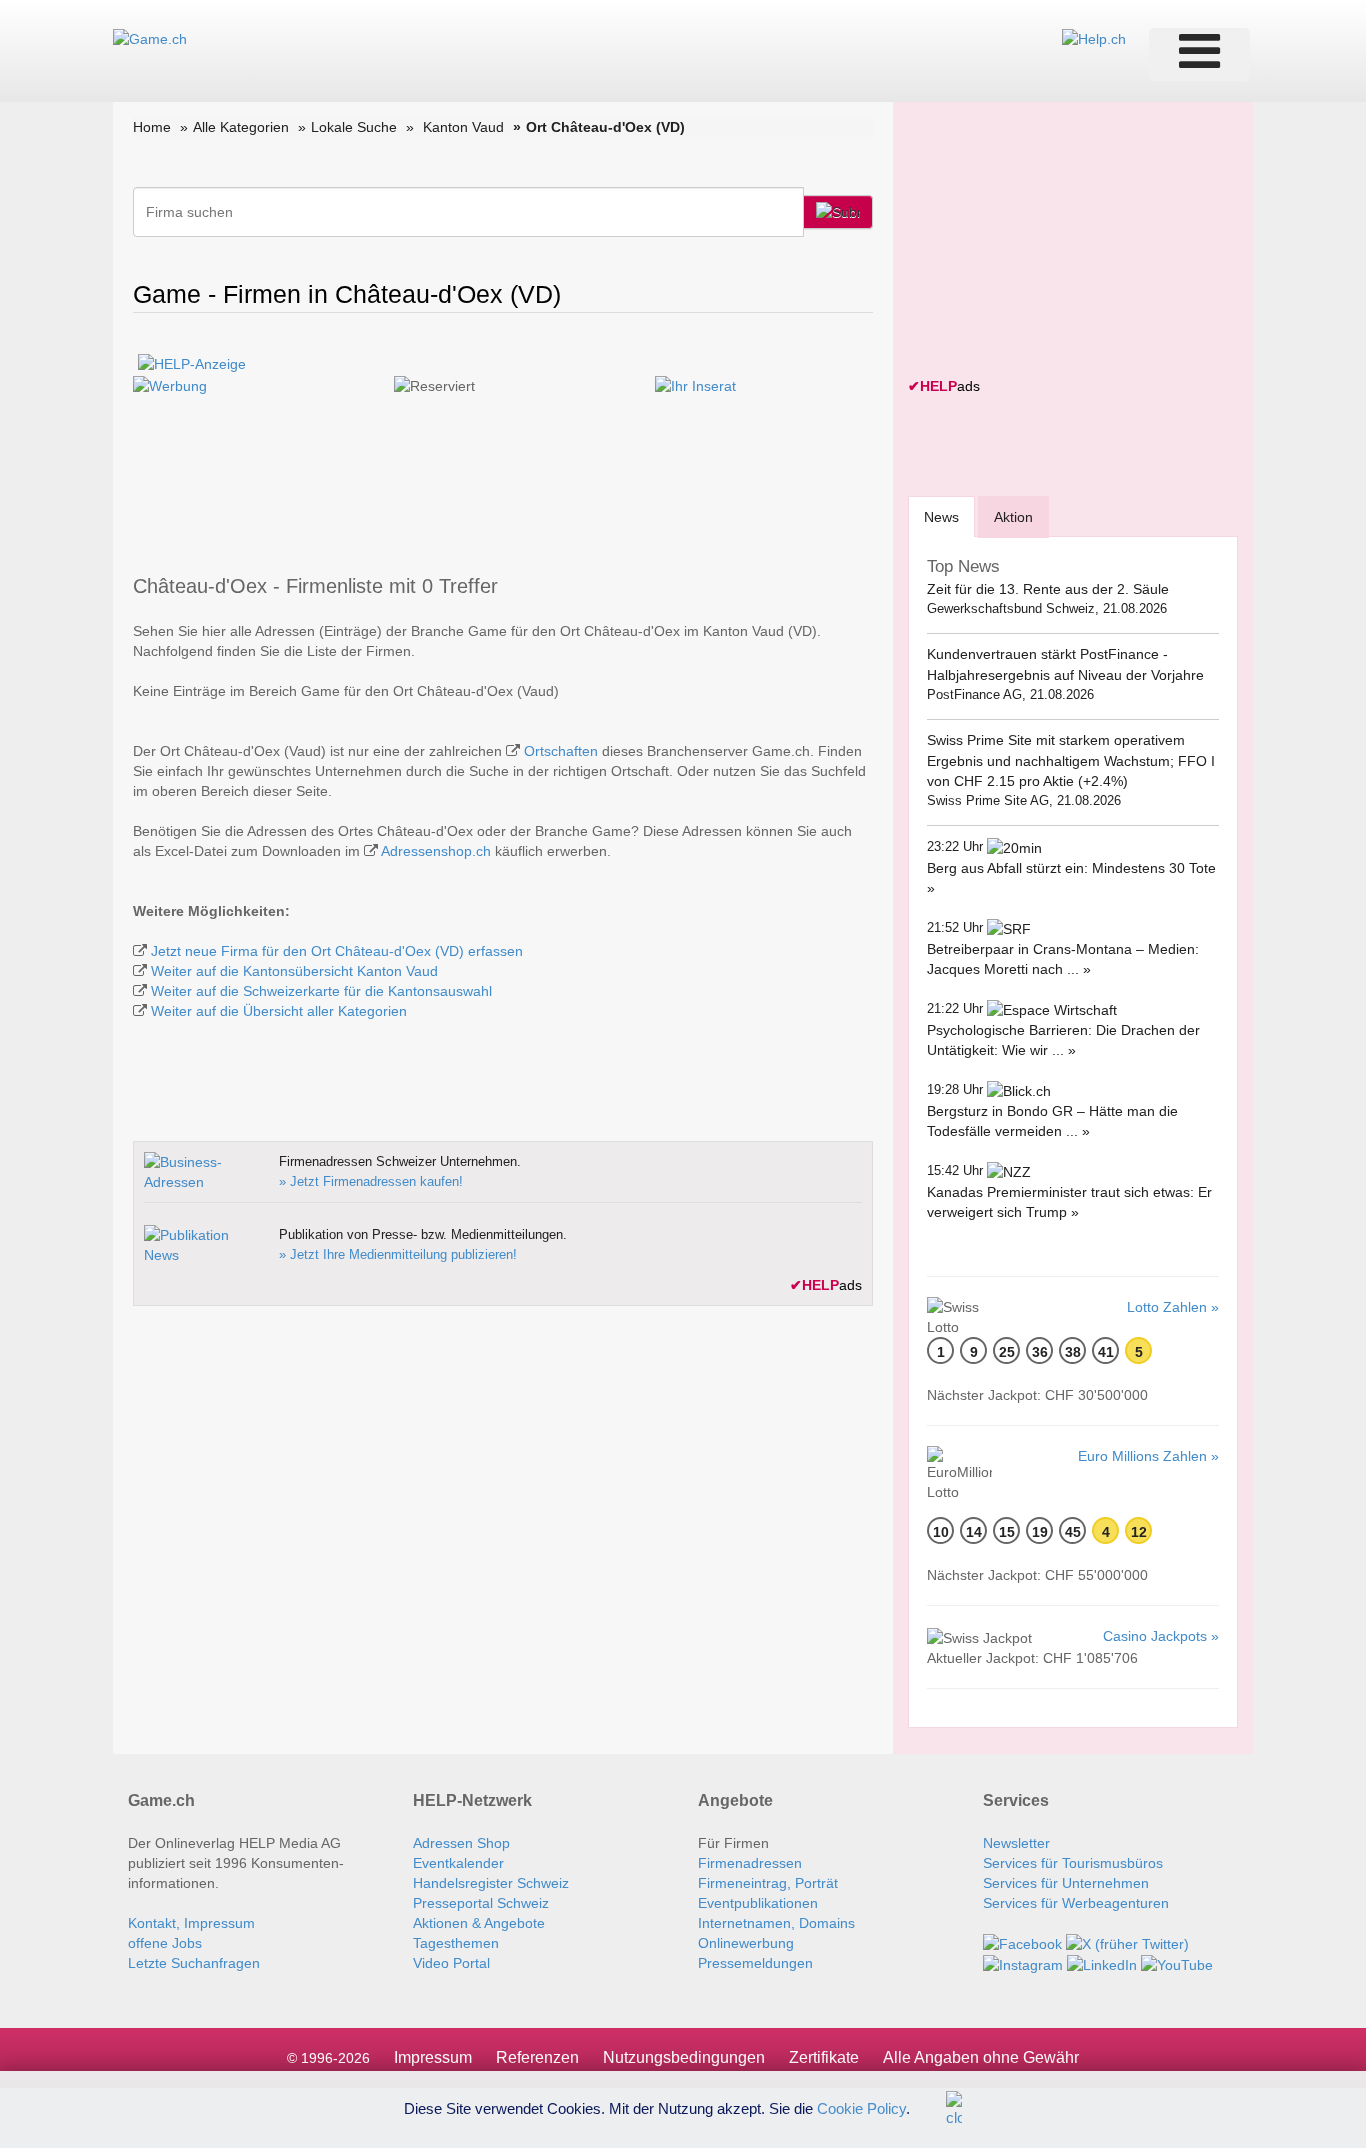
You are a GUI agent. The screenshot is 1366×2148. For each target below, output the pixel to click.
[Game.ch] (150, 38)
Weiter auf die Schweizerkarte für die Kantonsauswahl (321, 991)
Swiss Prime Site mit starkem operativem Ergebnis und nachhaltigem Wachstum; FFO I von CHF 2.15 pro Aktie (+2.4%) (1071, 760)
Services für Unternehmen (1066, 1883)
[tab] (941, 516)
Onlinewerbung (746, 1943)
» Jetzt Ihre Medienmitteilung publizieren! (398, 1254)
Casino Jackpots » (1161, 1636)
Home (152, 127)
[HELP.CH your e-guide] (1094, 38)
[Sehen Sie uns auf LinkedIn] (1102, 1964)
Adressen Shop (461, 1843)
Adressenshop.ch (436, 851)
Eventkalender (458, 1863)
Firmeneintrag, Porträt (768, 1883)
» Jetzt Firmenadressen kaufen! (371, 1181)
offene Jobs (165, 1943)
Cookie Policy (861, 2107)
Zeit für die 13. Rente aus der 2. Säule (1048, 589)
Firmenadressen (750, 1863)
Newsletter (1016, 1843)
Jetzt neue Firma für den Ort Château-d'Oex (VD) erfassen (337, 951)
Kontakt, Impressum (191, 1923)
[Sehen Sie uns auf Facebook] (1022, 1943)
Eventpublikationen (758, 1903)
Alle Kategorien (241, 127)
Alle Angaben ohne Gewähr (981, 2057)
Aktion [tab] (1013, 517)
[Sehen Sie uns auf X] (1127, 1943)
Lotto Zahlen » (1173, 1307)
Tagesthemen (456, 1943)
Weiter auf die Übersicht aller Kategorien (279, 1011)
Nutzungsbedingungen (684, 2057)
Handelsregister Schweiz (491, 1883)
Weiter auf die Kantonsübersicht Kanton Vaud (294, 971)
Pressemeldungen (755, 1963)
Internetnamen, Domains (776, 1923)
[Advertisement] (1058, 242)
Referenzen (537, 2057)
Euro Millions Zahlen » (1148, 1456)
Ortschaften (561, 751)
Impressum (433, 2057)
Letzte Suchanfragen (194, 1963)
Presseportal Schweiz (481, 1903)
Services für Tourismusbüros (1073, 1863)
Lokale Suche (354, 127)
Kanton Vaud (463, 127)
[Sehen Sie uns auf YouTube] (1177, 1964)
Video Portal (451, 1963)
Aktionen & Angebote (479, 1923)
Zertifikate (824, 2057)
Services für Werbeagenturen (1076, 1903)
